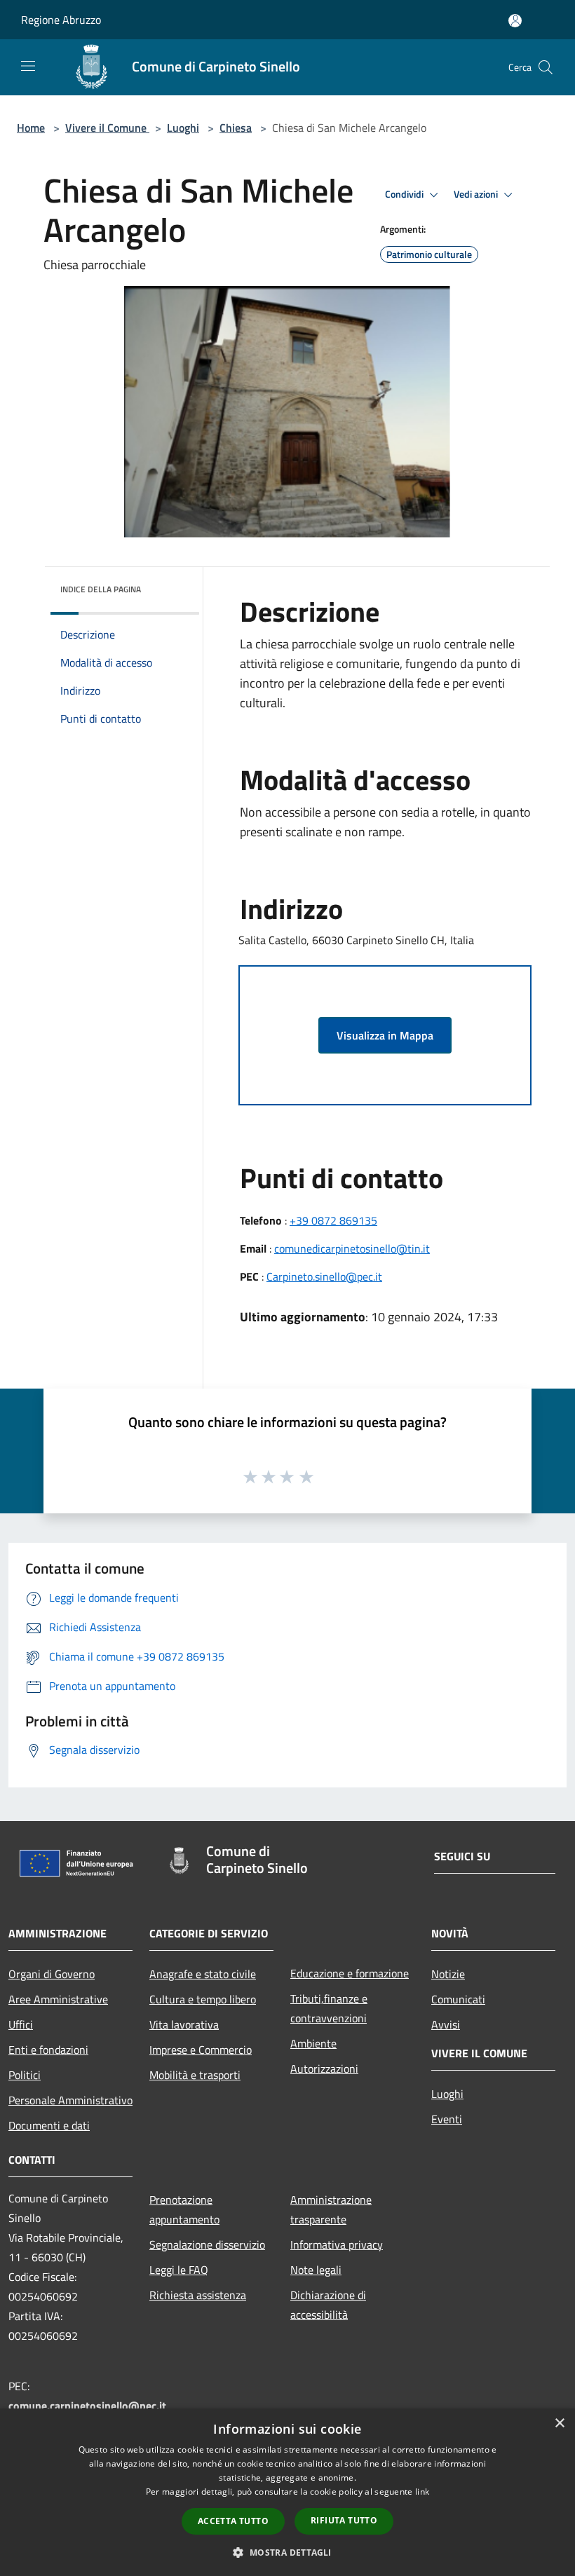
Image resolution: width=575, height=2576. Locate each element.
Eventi (447, 2119)
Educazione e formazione (350, 1973)
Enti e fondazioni (48, 2050)
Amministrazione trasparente (331, 2209)
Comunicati (458, 1999)
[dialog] (287, 2492)
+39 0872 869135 (333, 1220)
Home (31, 128)
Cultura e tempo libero (203, 1999)
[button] (287, 2552)
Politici (25, 2075)
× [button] (559, 2424)
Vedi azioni (477, 194)
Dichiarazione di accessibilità (328, 2305)
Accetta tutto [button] (233, 2521)
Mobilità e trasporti (195, 2075)
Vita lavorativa (184, 2024)
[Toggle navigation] (28, 66)
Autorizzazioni (324, 2069)
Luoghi (183, 128)
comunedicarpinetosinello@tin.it (352, 1248)
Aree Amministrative (58, 1999)
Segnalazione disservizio (207, 2244)
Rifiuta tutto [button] (344, 2520)
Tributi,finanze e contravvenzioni (329, 2008)
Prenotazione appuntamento (184, 2209)
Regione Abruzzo (61, 20)
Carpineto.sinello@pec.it (324, 1276)
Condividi (405, 194)
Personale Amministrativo (70, 2100)
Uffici (21, 2024)
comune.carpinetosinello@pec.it (87, 2406)
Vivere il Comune (107, 128)
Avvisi (446, 2024)
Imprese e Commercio (201, 2050)
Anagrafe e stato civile (203, 1974)
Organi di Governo (52, 1974)
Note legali (316, 2270)
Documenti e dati (49, 2125)
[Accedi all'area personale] (515, 21)
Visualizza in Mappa (385, 1035)
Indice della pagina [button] (101, 589)
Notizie (448, 1974)
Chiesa (236, 128)
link (422, 2492)
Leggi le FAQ (179, 2270)
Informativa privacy (337, 2244)
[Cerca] (546, 67)
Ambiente (313, 2043)
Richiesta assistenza (198, 2295)
